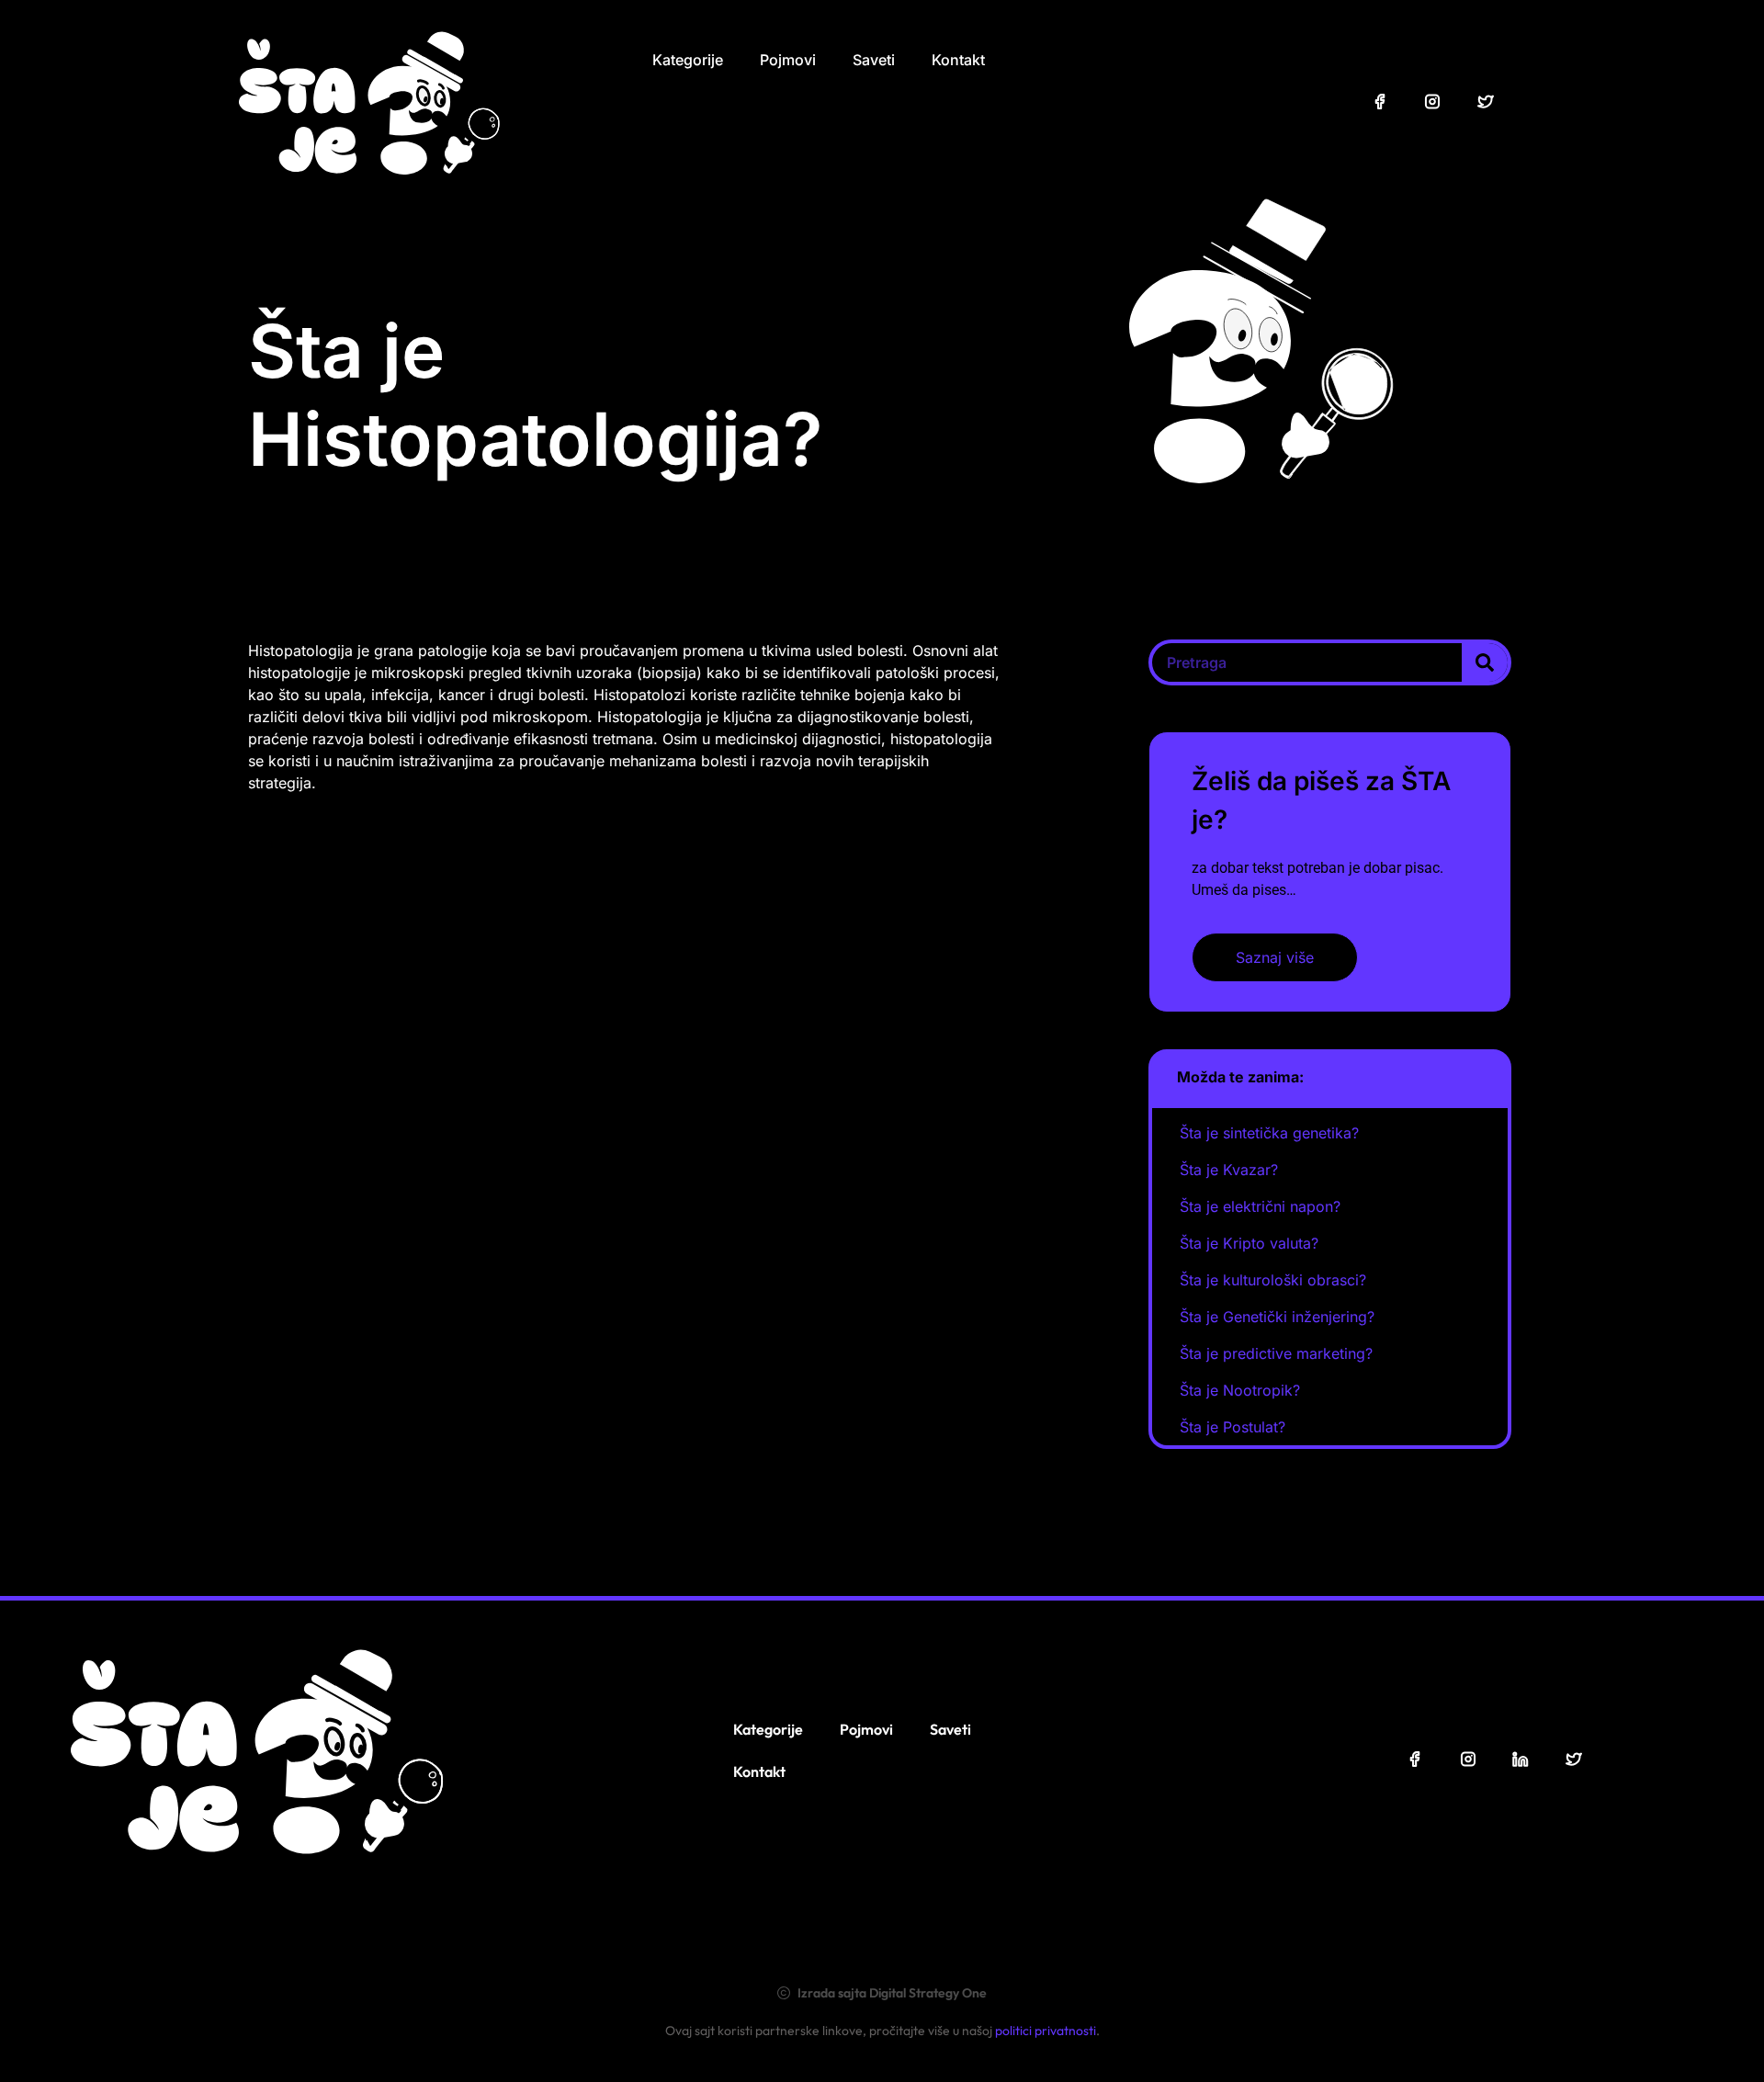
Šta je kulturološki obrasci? (1273, 1280)
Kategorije (688, 60)
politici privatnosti (1046, 2031)
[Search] (1485, 662)
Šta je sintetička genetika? (1269, 1133)
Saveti (874, 60)
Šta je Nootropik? (1240, 1390)
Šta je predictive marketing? (1276, 1353)
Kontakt (958, 60)
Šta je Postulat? (1233, 1427)
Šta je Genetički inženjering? (1277, 1317)
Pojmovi (788, 60)
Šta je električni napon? (1260, 1206)
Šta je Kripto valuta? (1249, 1243)
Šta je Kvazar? (1229, 1170)
